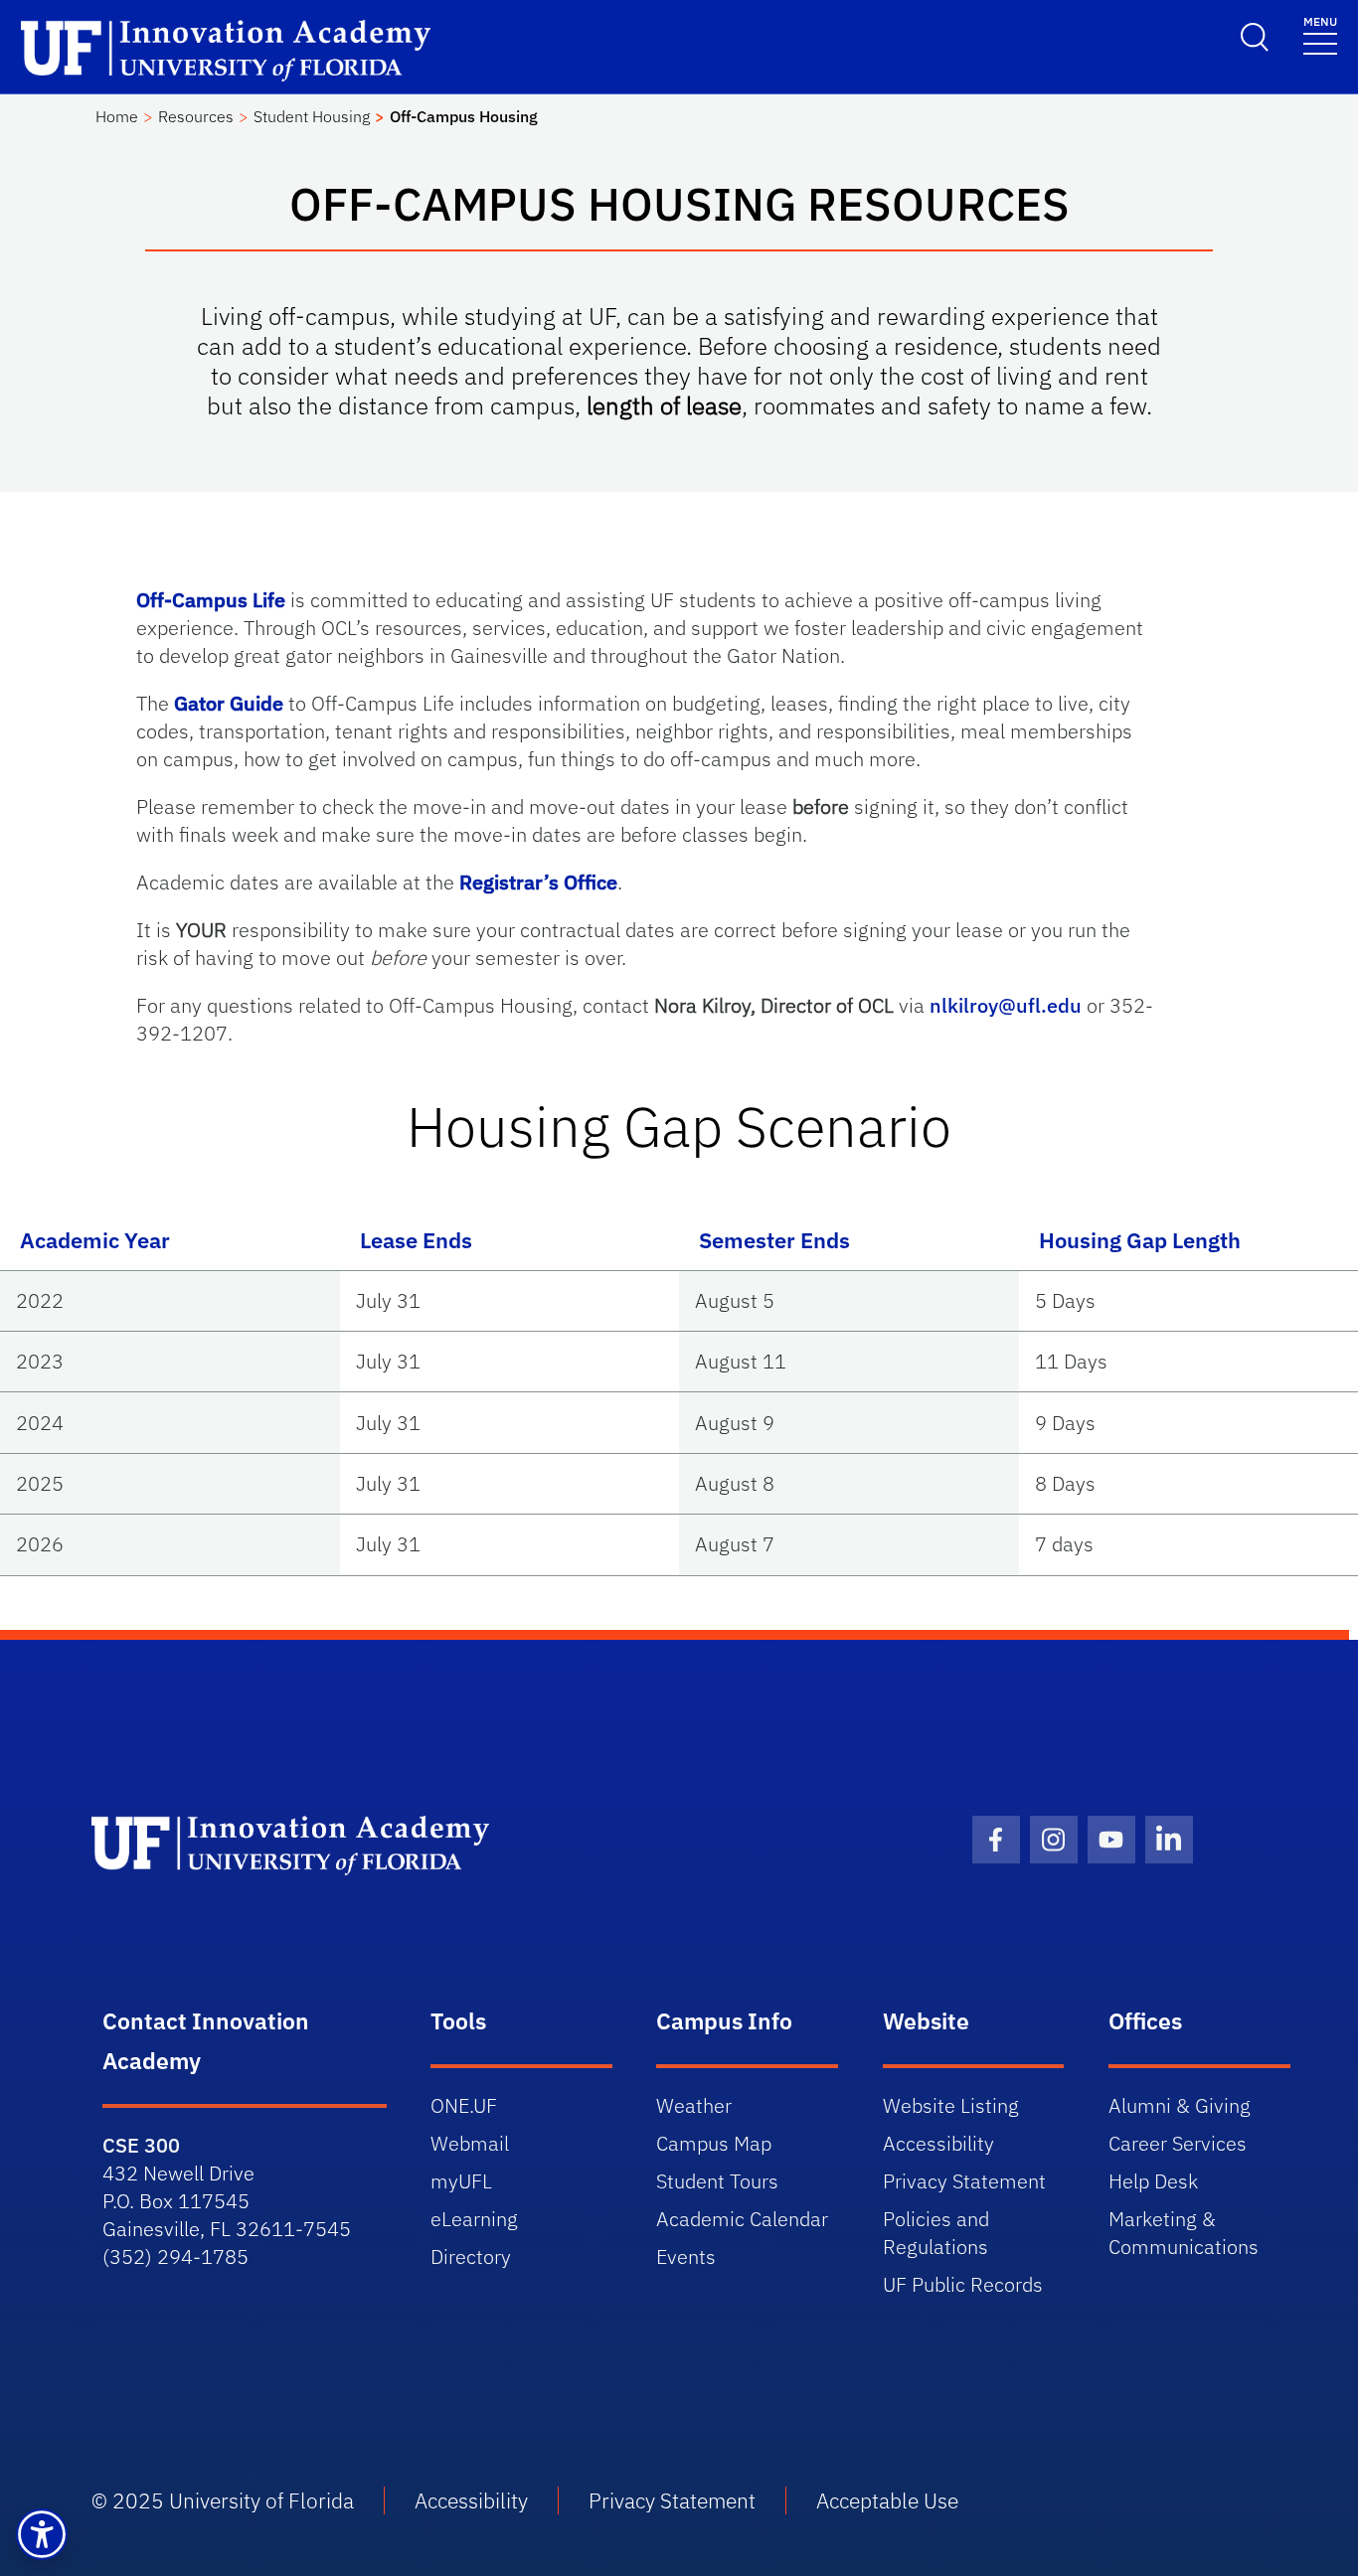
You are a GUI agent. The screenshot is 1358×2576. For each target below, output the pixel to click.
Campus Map (714, 2143)
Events (686, 2256)
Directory (471, 2256)
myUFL (461, 2181)
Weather (694, 2105)
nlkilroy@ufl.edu (1006, 1005)
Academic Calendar (742, 2219)
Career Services (1178, 2143)
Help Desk (1153, 2181)
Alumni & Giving (1180, 2105)
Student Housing (312, 116)
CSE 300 (141, 2145)
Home (117, 116)
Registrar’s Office (538, 882)
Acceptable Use (887, 2500)
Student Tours (717, 2181)
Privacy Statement (964, 2181)
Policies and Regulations (936, 2233)
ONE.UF (464, 2105)
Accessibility (938, 2143)
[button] (42, 2534)
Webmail (470, 2143)
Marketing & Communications (1184, 2233)
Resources (196, 116)
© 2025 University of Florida (223, 2500)
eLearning (474, 2219)
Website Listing (951, 2105)
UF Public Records (963, 2284)
